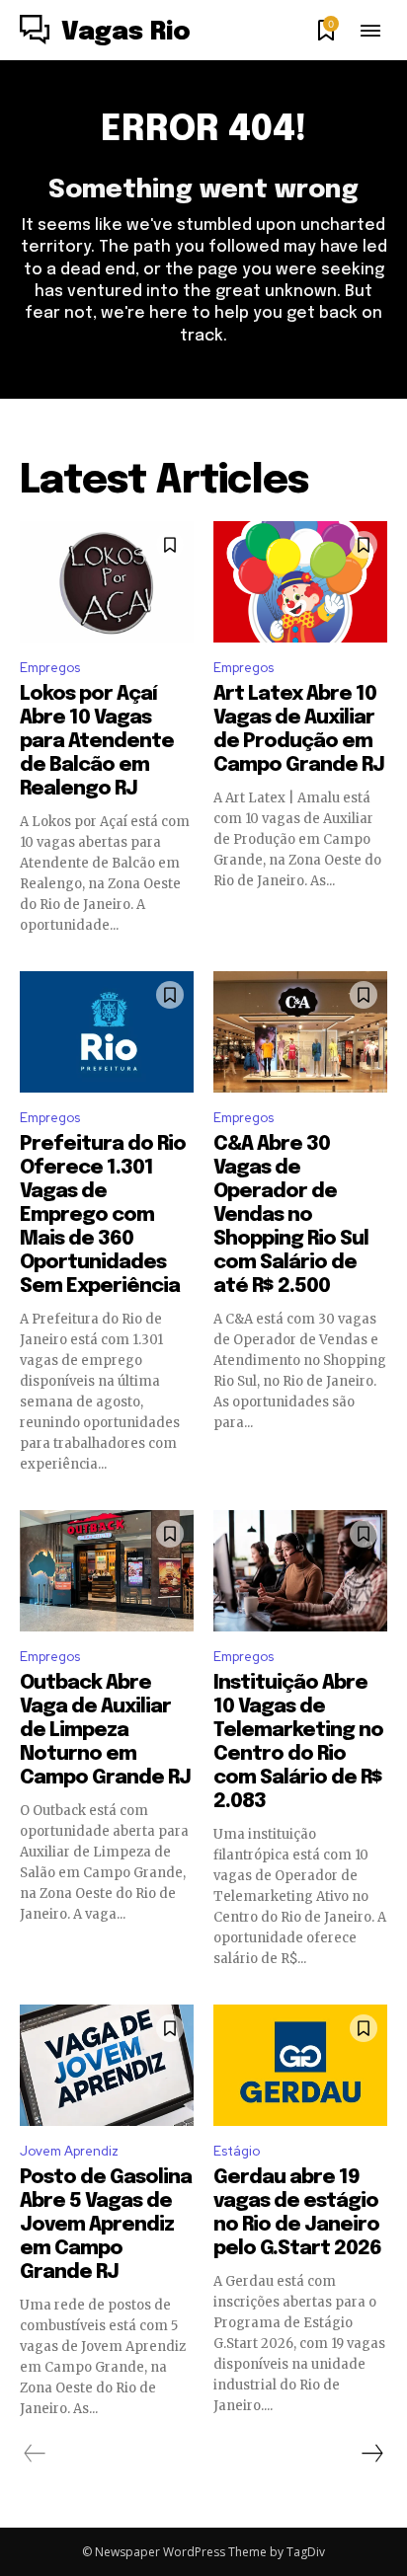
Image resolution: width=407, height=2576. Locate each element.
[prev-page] (35, 2454)
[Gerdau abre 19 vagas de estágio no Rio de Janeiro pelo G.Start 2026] (300, 2065)
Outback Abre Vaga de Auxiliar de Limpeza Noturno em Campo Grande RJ (105, 1731)
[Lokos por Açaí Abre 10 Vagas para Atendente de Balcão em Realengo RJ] (107, 582)
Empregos (50, 668)
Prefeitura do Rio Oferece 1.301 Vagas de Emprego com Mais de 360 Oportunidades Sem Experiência (103, 1215)
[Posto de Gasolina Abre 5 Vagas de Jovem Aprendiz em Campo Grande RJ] (107, 2065)
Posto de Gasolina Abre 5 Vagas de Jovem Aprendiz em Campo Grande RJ (106, 2225)
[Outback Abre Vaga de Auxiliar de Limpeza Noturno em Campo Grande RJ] (107, 1571)
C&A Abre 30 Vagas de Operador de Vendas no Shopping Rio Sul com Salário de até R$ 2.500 (291, 1215)
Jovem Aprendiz (69, 2151)
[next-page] (371, 2454)
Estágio (237, 2151)
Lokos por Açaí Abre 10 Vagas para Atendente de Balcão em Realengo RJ (97, 742)
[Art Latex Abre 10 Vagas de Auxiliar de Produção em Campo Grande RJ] (300, 582)
